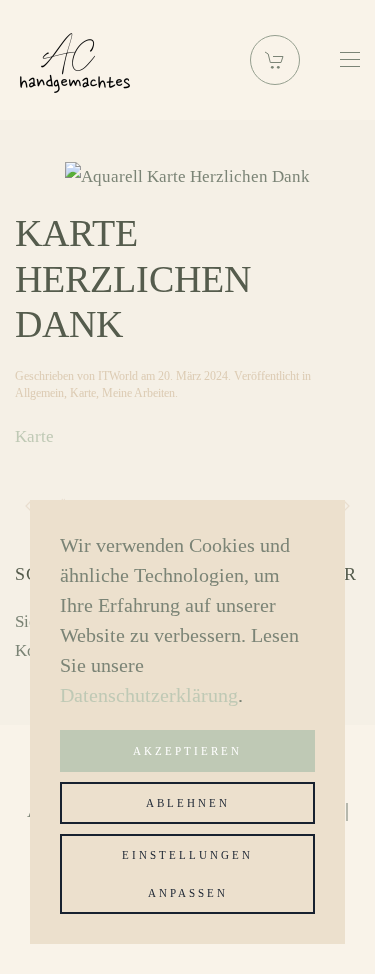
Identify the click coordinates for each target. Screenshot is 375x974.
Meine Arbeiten (138, 393)
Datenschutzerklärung (149, 695)
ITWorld (118, 376)
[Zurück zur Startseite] (75, 60)
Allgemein (39, 393)
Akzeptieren (187, 751)
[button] (275, 60)
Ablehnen (188, 803)
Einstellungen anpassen (187, 874)
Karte (83, 393)
